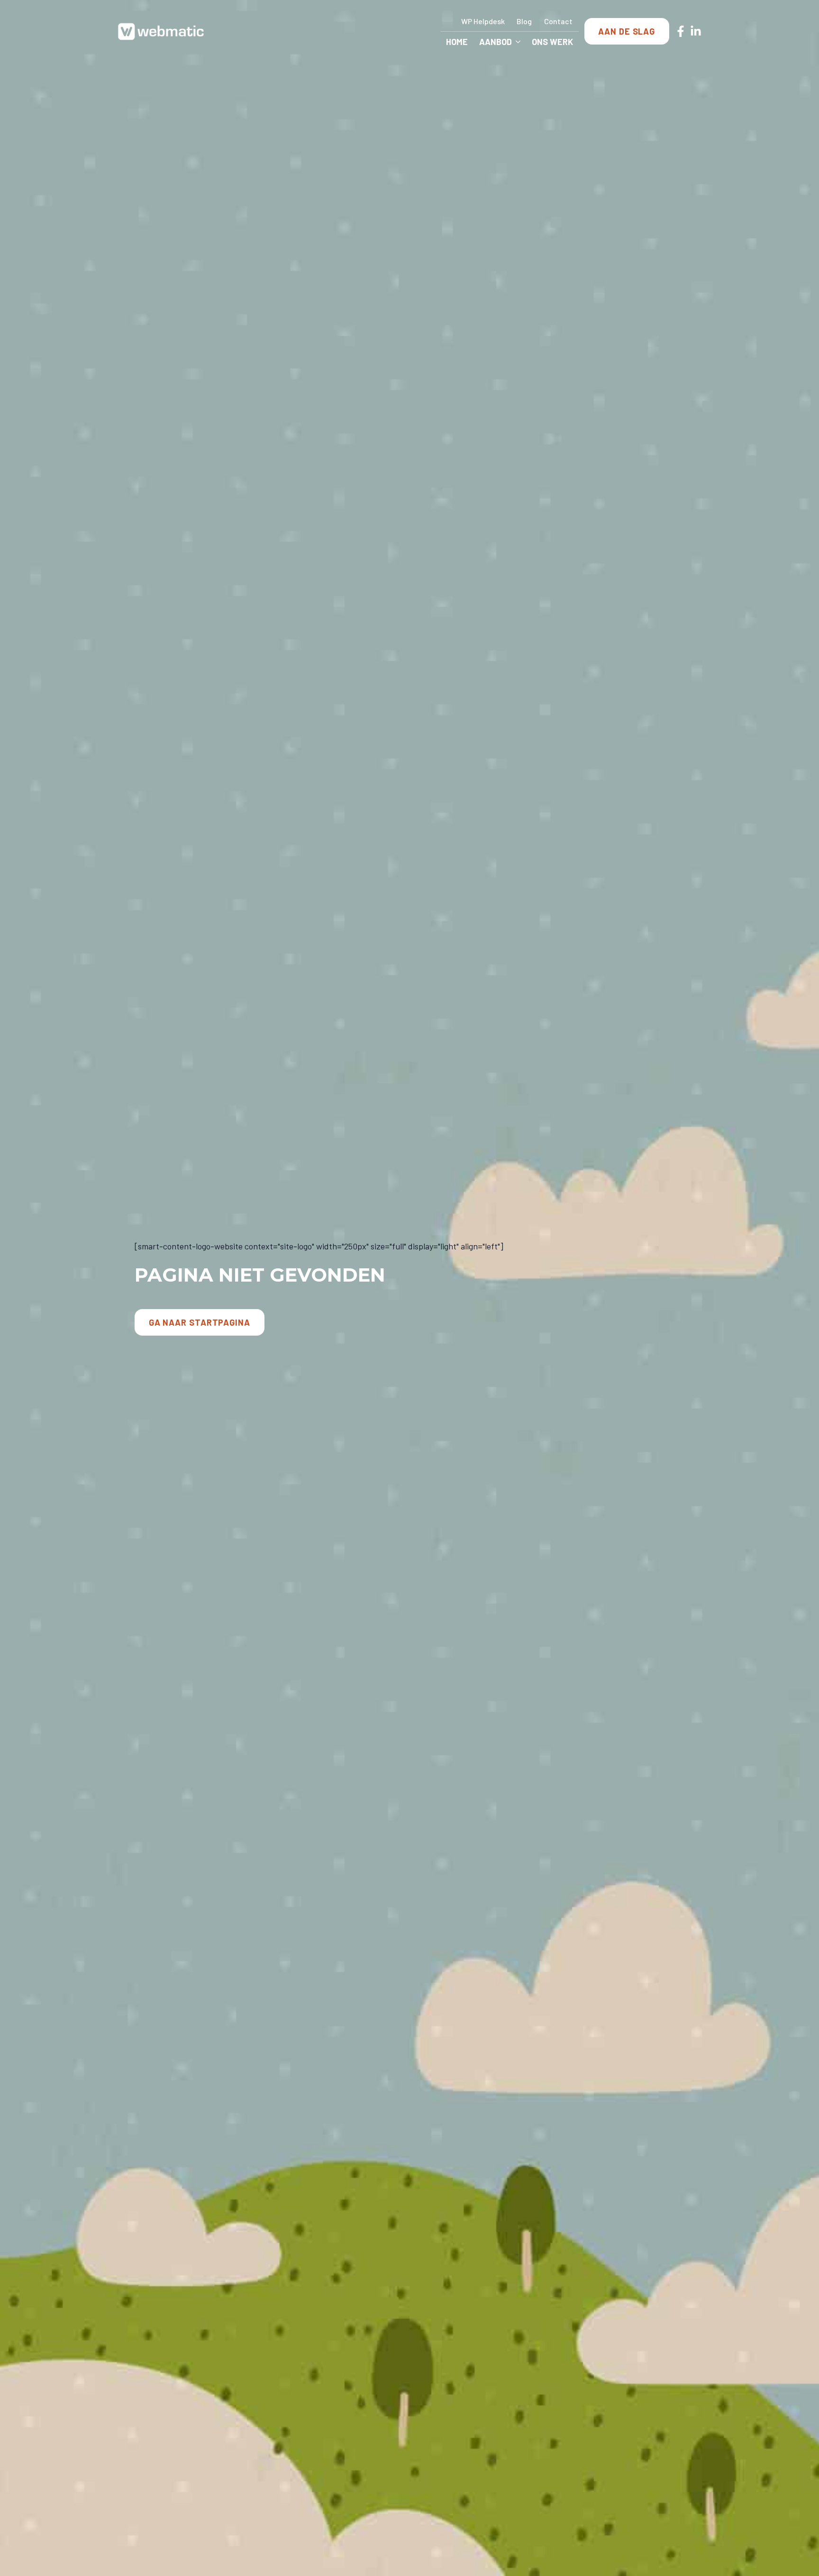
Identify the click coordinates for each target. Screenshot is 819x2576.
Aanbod (496, 42)
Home (457, 42)
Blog (524, 21)
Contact (558, 21)
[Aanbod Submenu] (519, 42)
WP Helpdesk (483, 21)
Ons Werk (552, 42)
